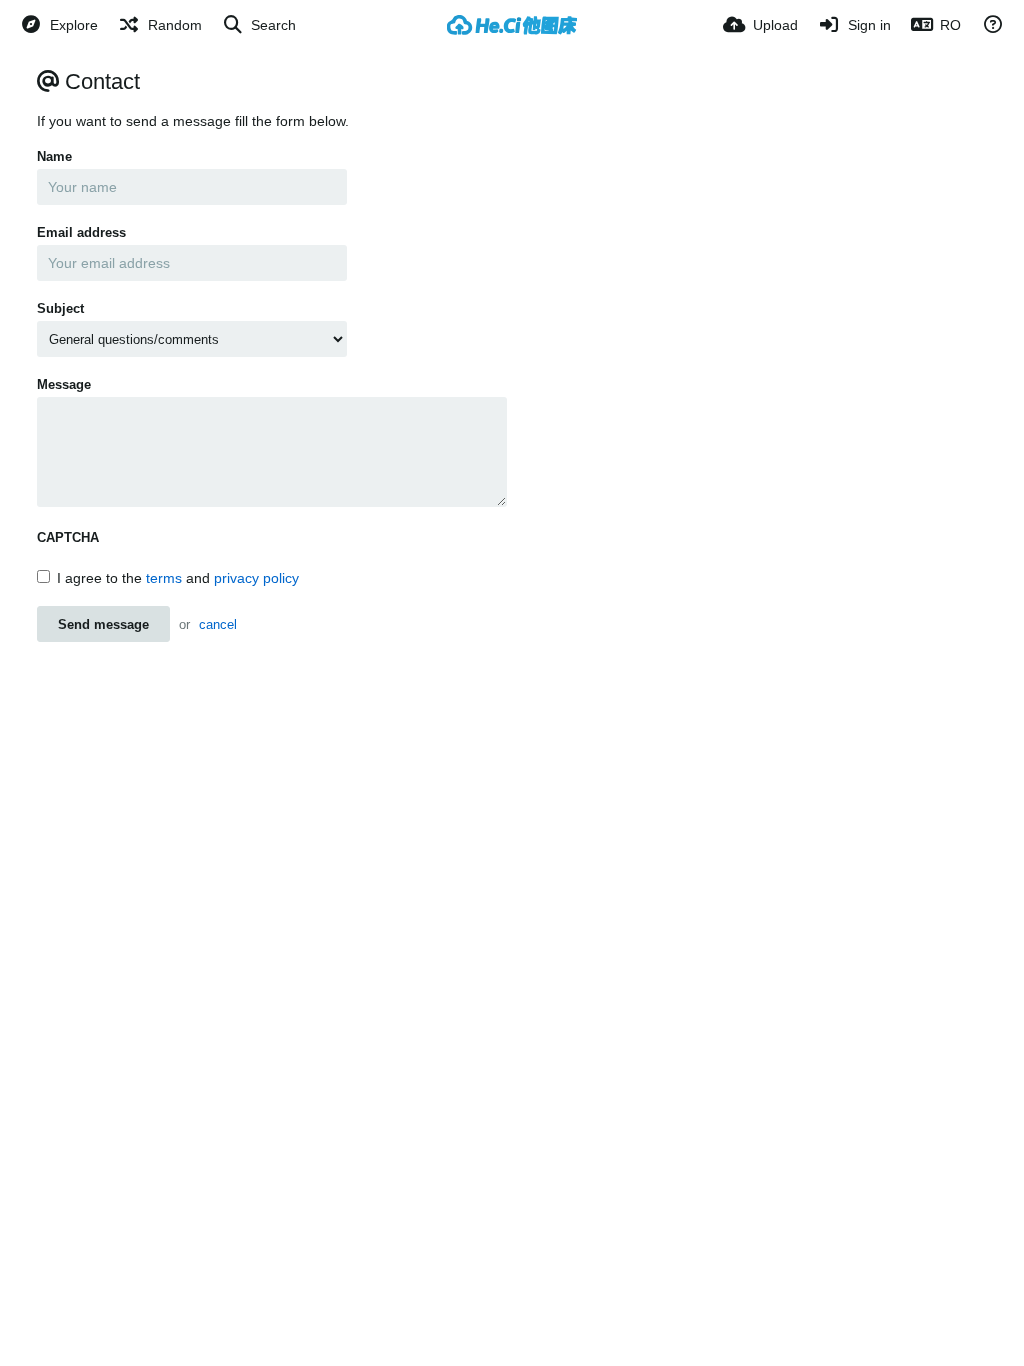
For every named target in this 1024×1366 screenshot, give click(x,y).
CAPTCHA (68, 537)
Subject (60, 308)
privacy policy (256, 578)
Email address (81, 232)
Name (54, 156)
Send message (103, 624)
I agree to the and (178, 578)
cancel (218, 624)
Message (64, 384)
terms (164, 578)
